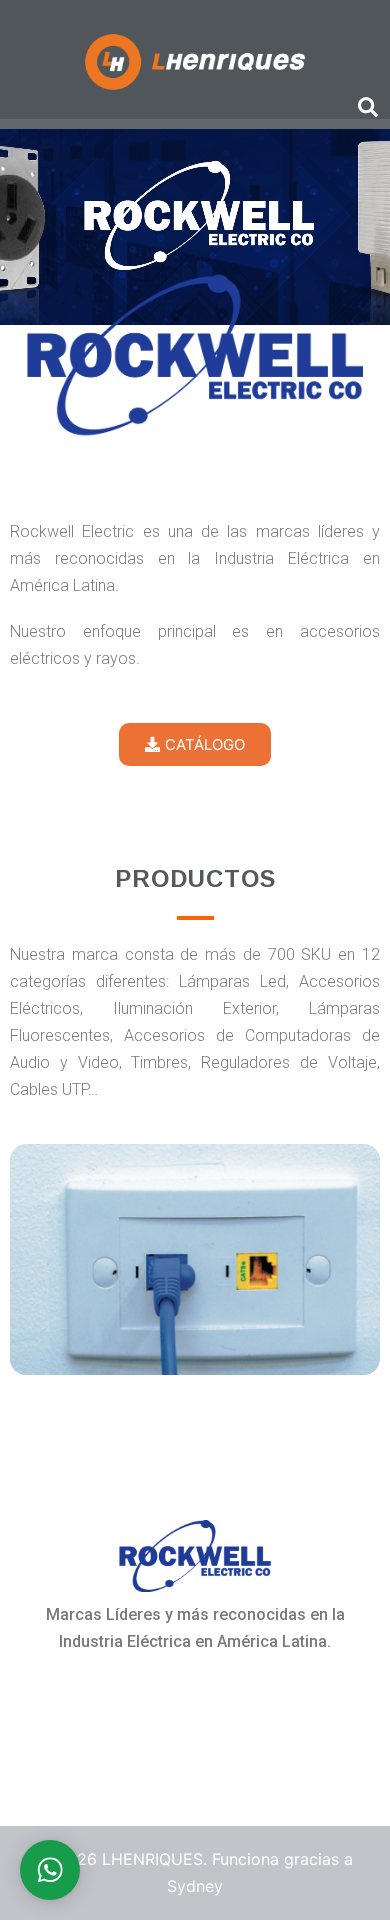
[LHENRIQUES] (194, 60)
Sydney (195, 1886)
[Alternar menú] (20, 13)
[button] (367, 108)
